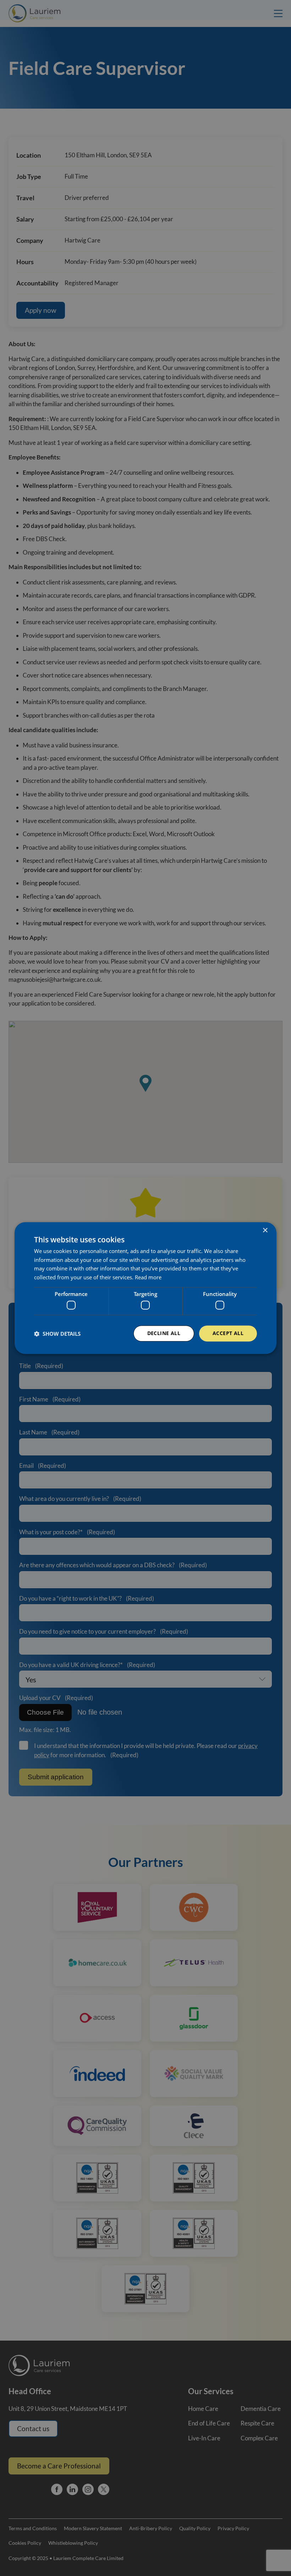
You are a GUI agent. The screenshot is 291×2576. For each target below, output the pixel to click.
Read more (148, 1277)
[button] (57, 1334)
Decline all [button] (164, 1333)
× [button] (265, 1230)
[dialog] (145, 1288)
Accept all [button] (228, 1333)
